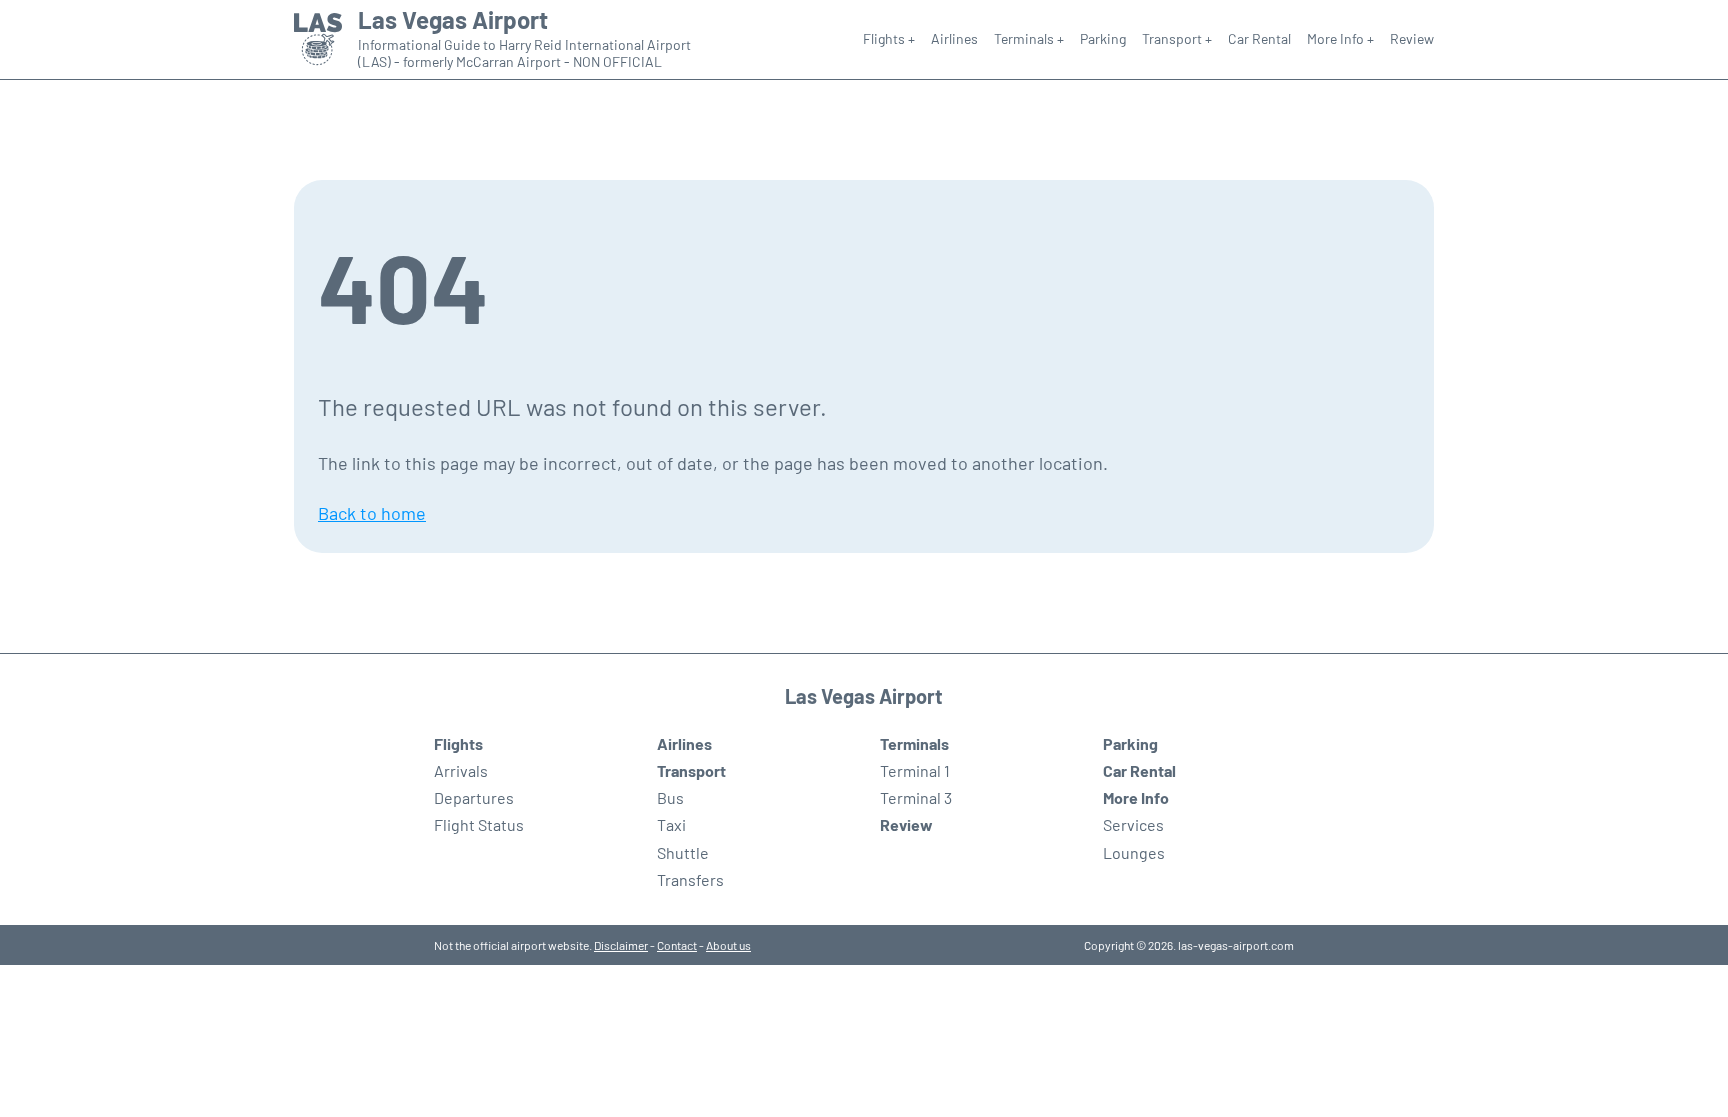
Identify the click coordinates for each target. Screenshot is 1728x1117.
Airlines (954, 38)
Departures (474, 797)
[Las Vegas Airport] (318, 39)
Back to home (372, 513)
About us (728, 945)
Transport (691, 770)
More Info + (1340, 38)
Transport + (1177, 38)
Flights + (889, 38)
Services (1133, 824)
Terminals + (1029, 38)
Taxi (671, 824)
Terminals (914, 743)
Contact (677, 945)
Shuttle (683, 852)
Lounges (1134, 852)
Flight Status (479, 824)
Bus (670, 797)
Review (1412, 38)
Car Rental (1259, 38)
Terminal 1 (915, 770)
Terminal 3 (916, 797)
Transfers (690, 879)
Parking (1103, 38)
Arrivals (461, 770)
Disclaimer (621, 945)
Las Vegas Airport (453, 20)
